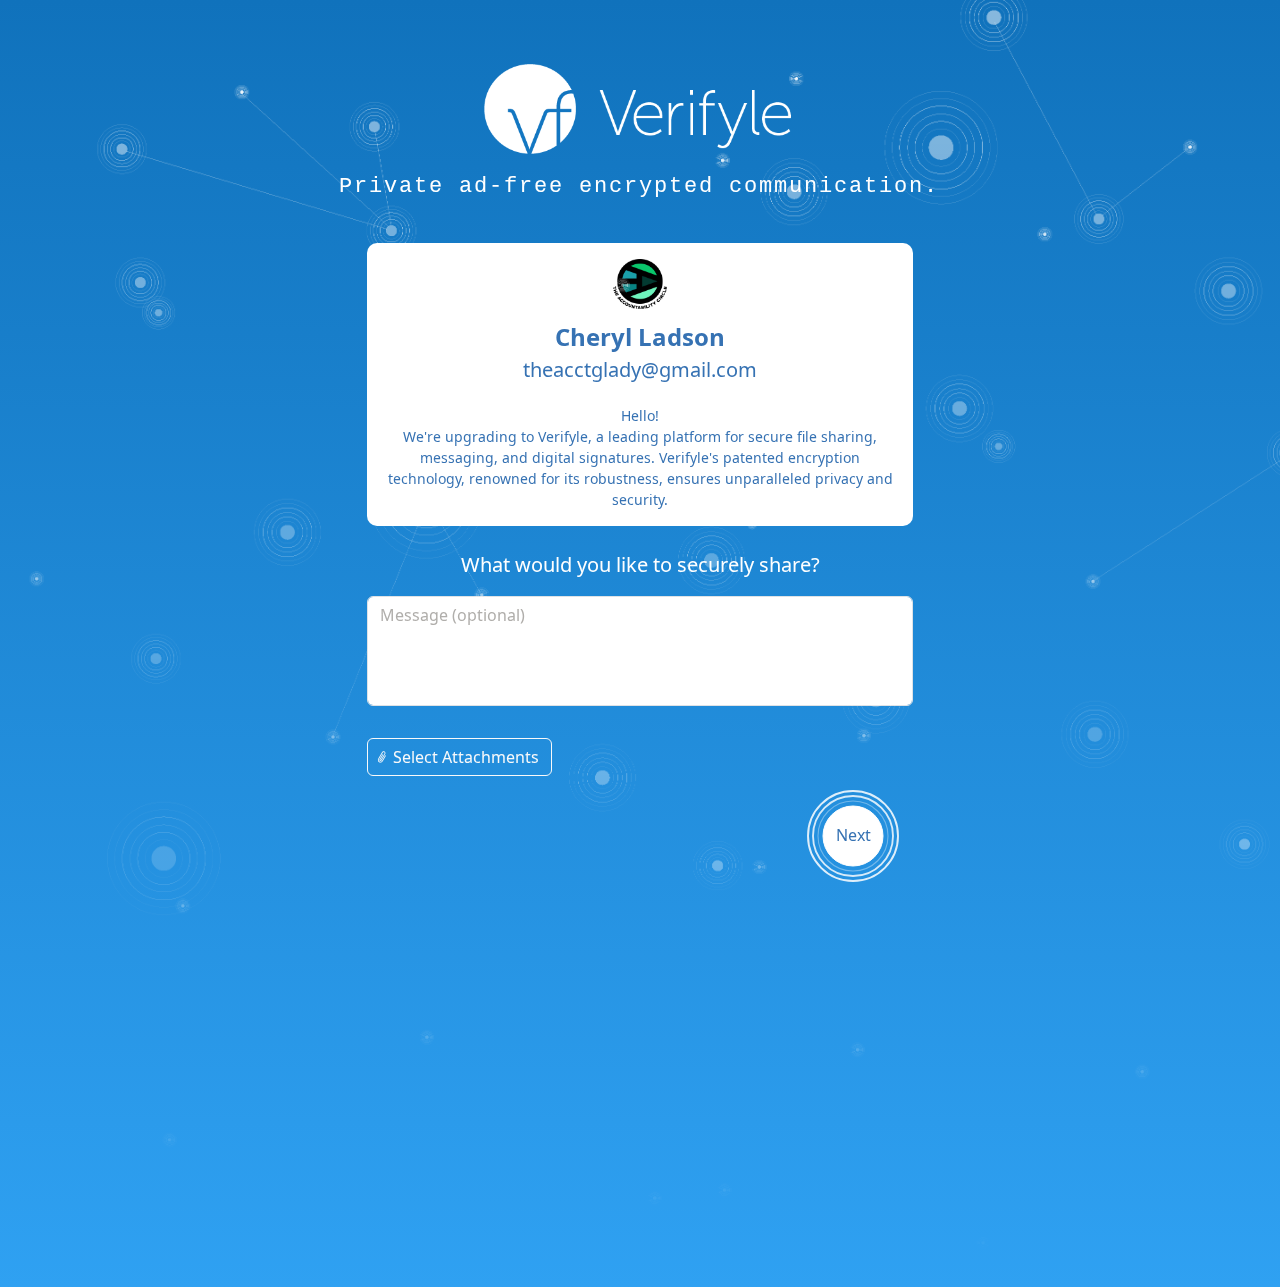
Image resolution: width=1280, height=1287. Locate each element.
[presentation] (640, 757)
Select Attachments (466, 757)
